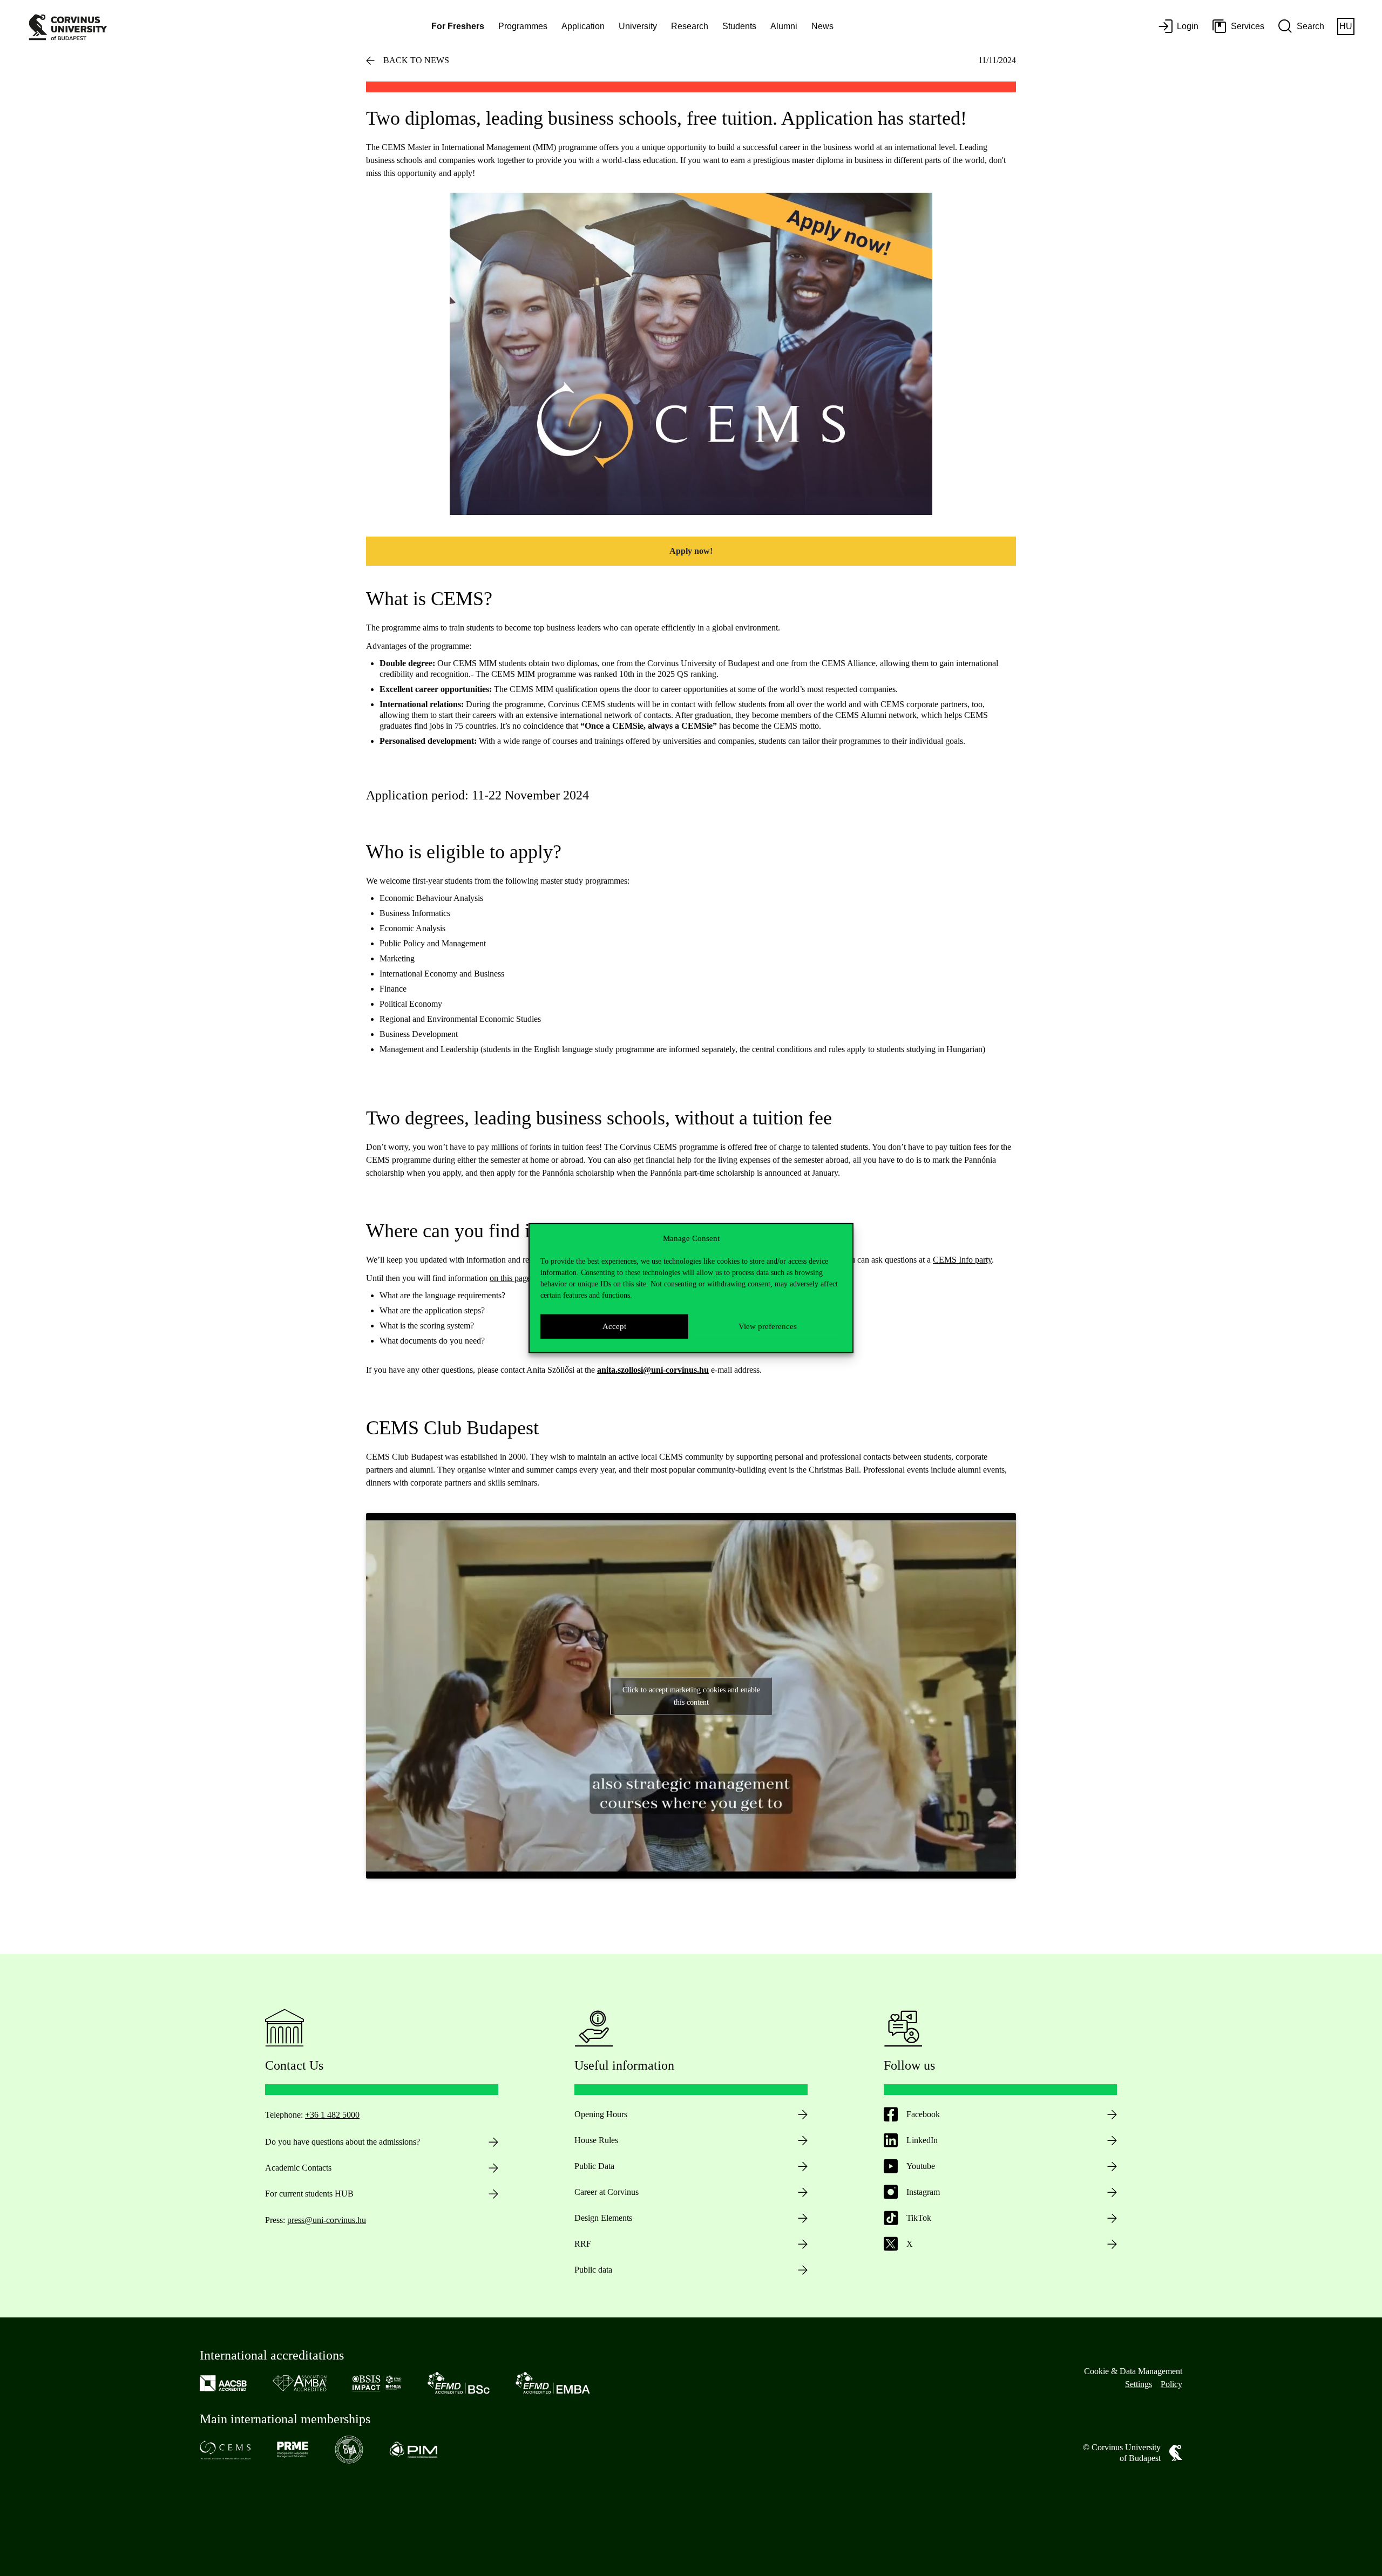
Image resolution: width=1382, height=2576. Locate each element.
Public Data (594, 2166)
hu (1346, 26)
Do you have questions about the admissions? (343, 2142)
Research (690, 26)
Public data (593, 2270)
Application (583, 26)
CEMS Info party (962, 1260)
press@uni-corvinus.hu (327, 2220)
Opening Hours (601, 2114)
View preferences (768, 1326)
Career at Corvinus (607, 2192)
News (822, 26)
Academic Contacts (298, 2168)
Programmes (523, 26)
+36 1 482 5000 (332, 2115)
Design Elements (603, 2218)
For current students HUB (309, 2194)
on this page (510, 1278)
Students (739, 26)
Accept (614, 1326)
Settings (1139, 2384)
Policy (1171, 2384)
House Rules (596, 2140)
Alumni (784, 26)
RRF (583, 2244)
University (638, 26)
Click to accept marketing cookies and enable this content (691, 1696)
